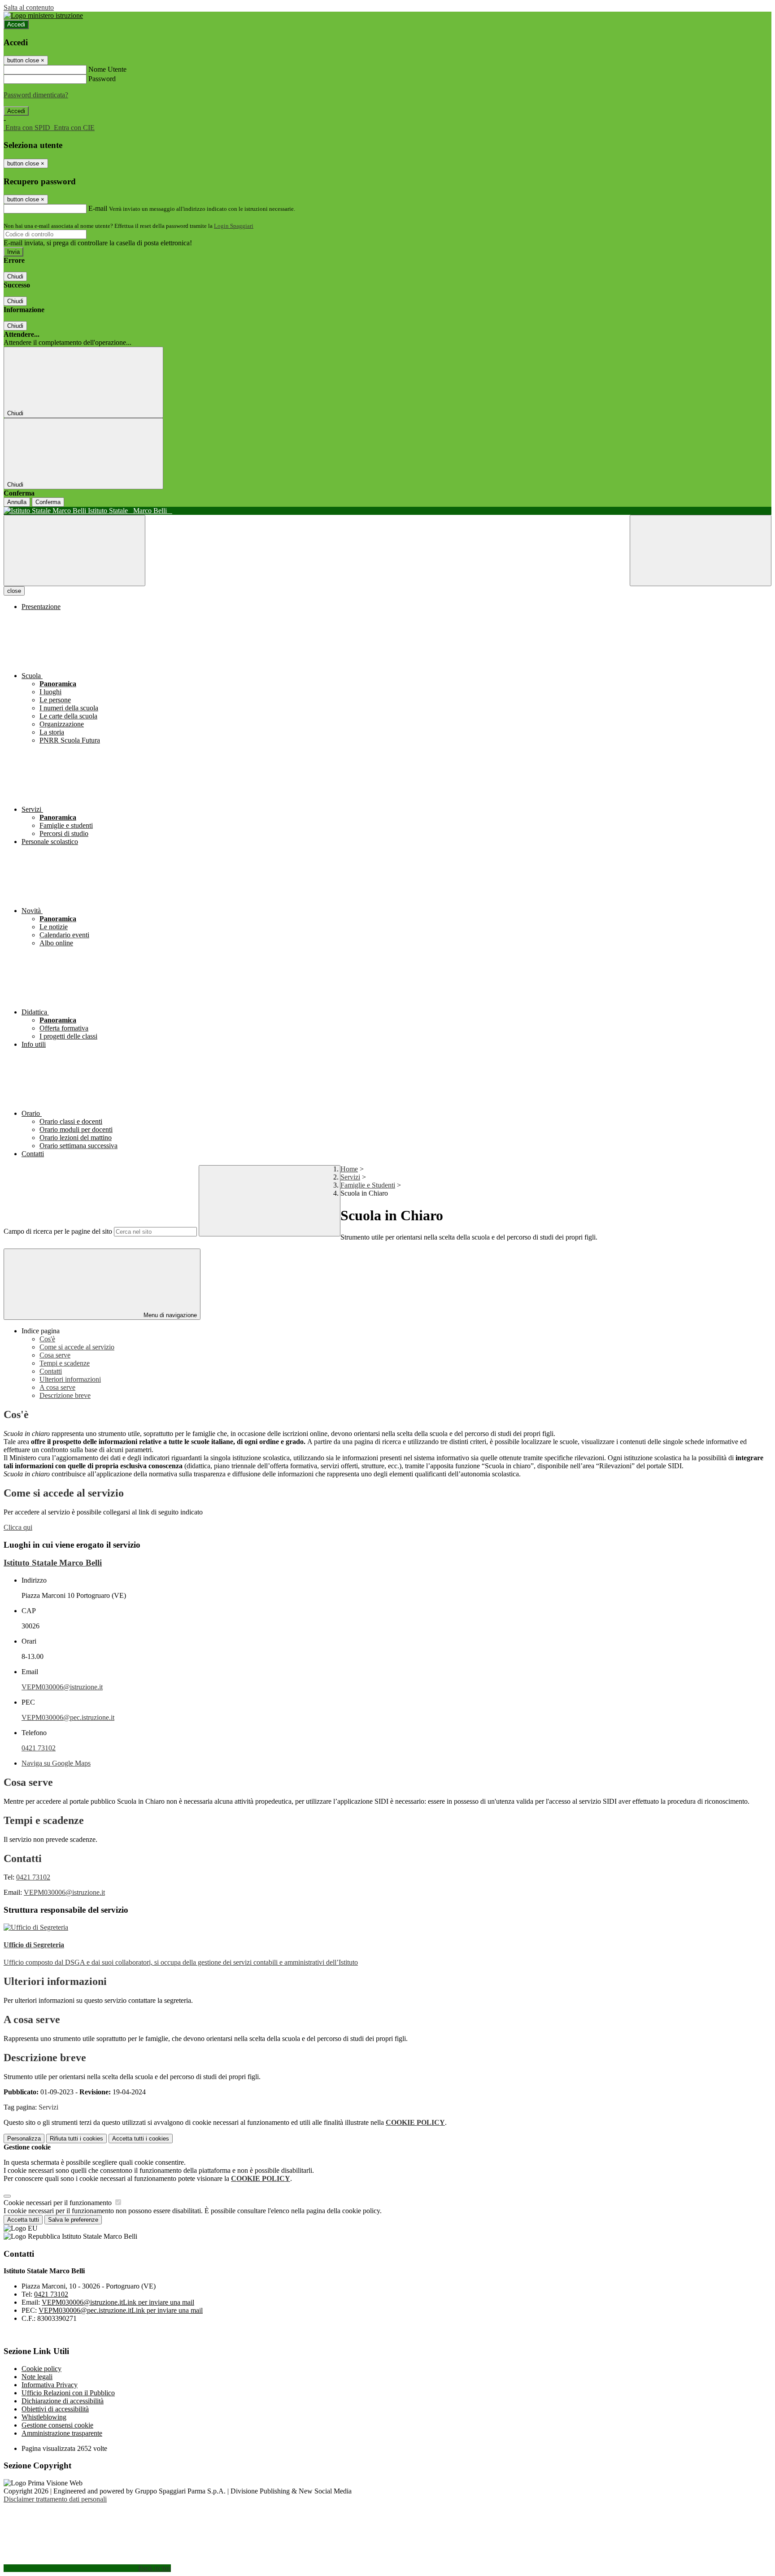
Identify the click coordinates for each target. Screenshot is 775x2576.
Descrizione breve (65, 1395)
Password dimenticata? (36, 95)
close (14, 591)
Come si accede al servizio (77, 1347)
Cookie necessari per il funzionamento (59, 2203)
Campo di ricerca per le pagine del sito (58, 1231)
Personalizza (24, 2139)
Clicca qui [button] (18, 1527)
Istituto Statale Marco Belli (53, 1563)
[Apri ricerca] (701, 550)
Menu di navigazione (169, 1315)
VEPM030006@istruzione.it (62, 1687)
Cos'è (47, 1339)
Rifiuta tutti (76, 2139)
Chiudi (15, 276)
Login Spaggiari (234, 226)
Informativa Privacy (50, 2385)
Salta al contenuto (29, 7)
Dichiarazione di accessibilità (63, 2401)
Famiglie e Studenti (368, 1185)
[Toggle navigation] (74, 550)
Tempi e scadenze (65, 1363)
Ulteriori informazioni (70, 1379)
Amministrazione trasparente (62, 2433)
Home (349, 1169)
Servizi (350, 1177)
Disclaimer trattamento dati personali (55, 2499)
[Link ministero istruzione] (43, 15)
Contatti (51, 1371)
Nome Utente (107, 69)
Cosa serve (55, 1355)
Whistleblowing (44, 2417)
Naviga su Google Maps (56, 1763)
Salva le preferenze (73, 2220)
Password (102, 79)
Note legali (37, 2377)
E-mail (98, 208)
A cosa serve (57, 1387)
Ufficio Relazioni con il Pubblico (68, 2393)
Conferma (48, 502)
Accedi (16, 24)
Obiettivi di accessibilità (55, 2409)
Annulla (17, 502)
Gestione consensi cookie (57, 2425)
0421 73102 (39, 1748)
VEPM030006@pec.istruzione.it (68, 1717)
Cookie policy (41, 2369)
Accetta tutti (141, 2139)
